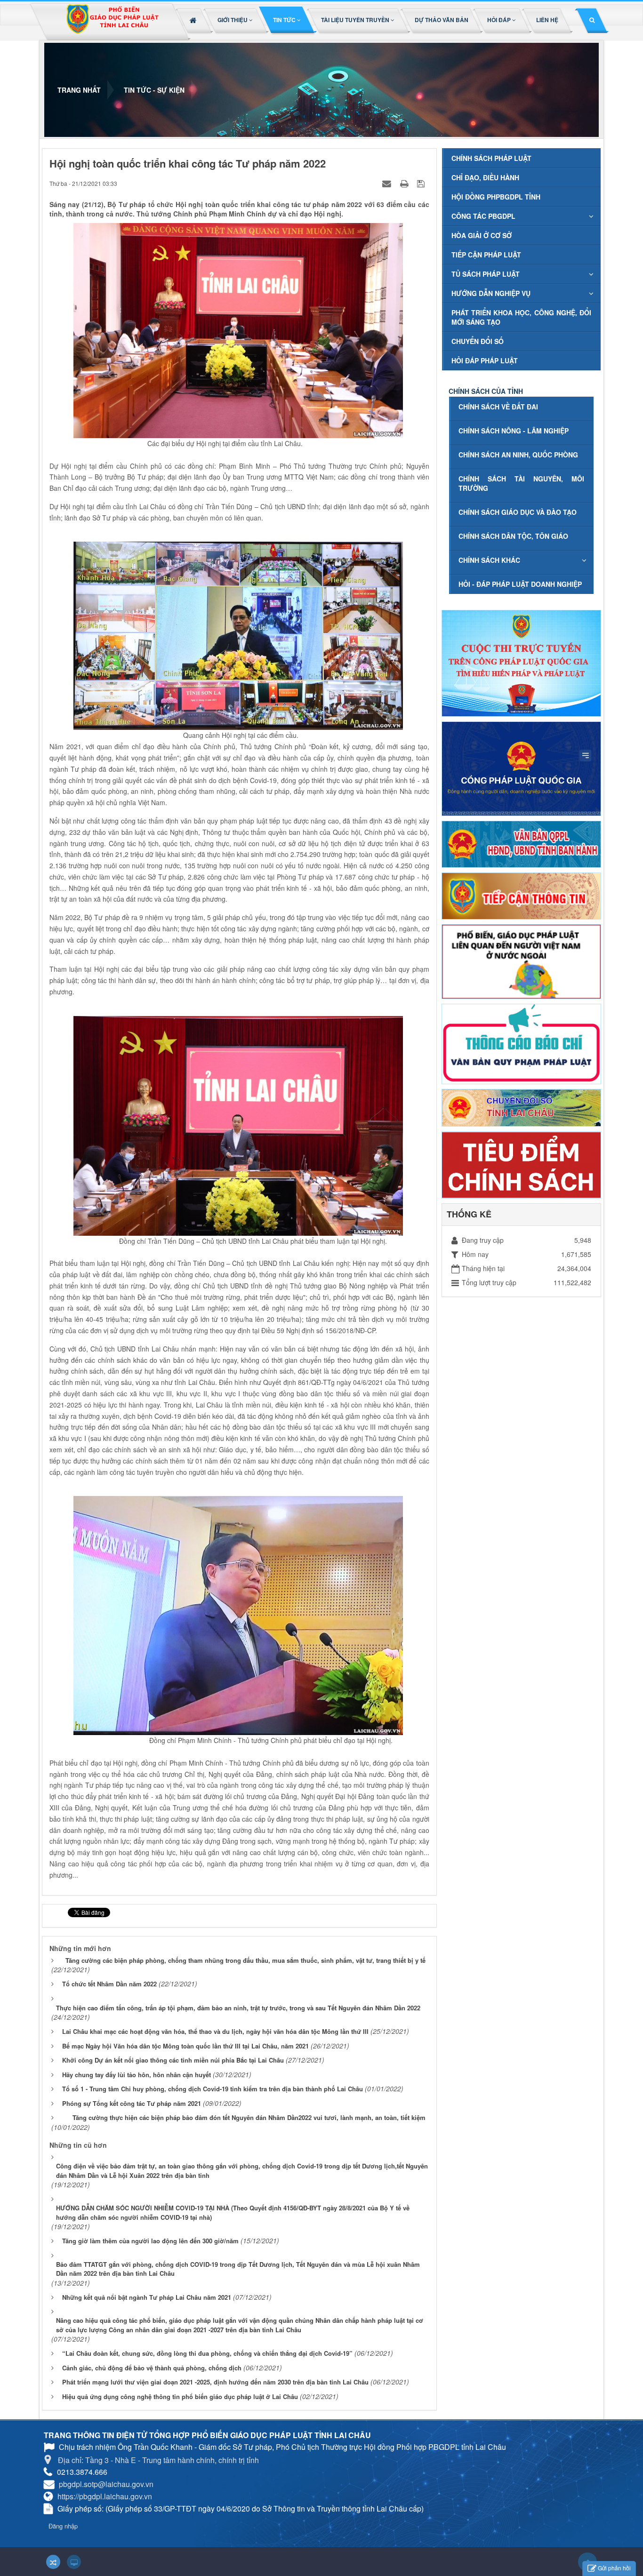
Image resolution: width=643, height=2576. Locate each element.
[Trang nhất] (194, 20)
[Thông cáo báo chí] (521, 1043)
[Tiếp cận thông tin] (521, 895)
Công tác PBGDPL (483, 216)
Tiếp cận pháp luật (486, 255)
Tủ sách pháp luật (486, 274)
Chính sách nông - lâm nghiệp (514, 431)
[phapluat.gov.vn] (521, 768)
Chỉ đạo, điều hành (485, 177)
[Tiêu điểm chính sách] (521, 1164)
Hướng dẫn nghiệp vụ (491, 293)
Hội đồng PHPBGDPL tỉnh (496, 197)
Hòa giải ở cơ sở (482, 235)
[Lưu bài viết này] (422, 183)
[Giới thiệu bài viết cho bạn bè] (388, 183)
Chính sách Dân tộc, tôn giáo (513, 536)
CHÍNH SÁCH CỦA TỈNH (486, 391)
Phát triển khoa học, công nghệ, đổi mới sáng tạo (521, 317)
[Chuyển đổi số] (521, 1107)
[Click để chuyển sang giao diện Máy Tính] (74, 2562)
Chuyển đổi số (478, 341)
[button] (236, 20)
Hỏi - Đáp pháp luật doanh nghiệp (520, 584)
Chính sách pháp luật (491, 158)
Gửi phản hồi (614, 2568)
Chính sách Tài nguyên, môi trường (521, 483)
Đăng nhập (63, 2526)
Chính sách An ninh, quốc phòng (518, 455)
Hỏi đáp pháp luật (485, 360)
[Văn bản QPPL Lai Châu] (521, 843)
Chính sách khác (489, 560)
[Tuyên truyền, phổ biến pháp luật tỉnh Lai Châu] (112, 22)
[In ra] (405, 183)
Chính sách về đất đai (498, 407)
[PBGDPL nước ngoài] (521, 960)
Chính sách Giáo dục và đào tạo (518, 512)
